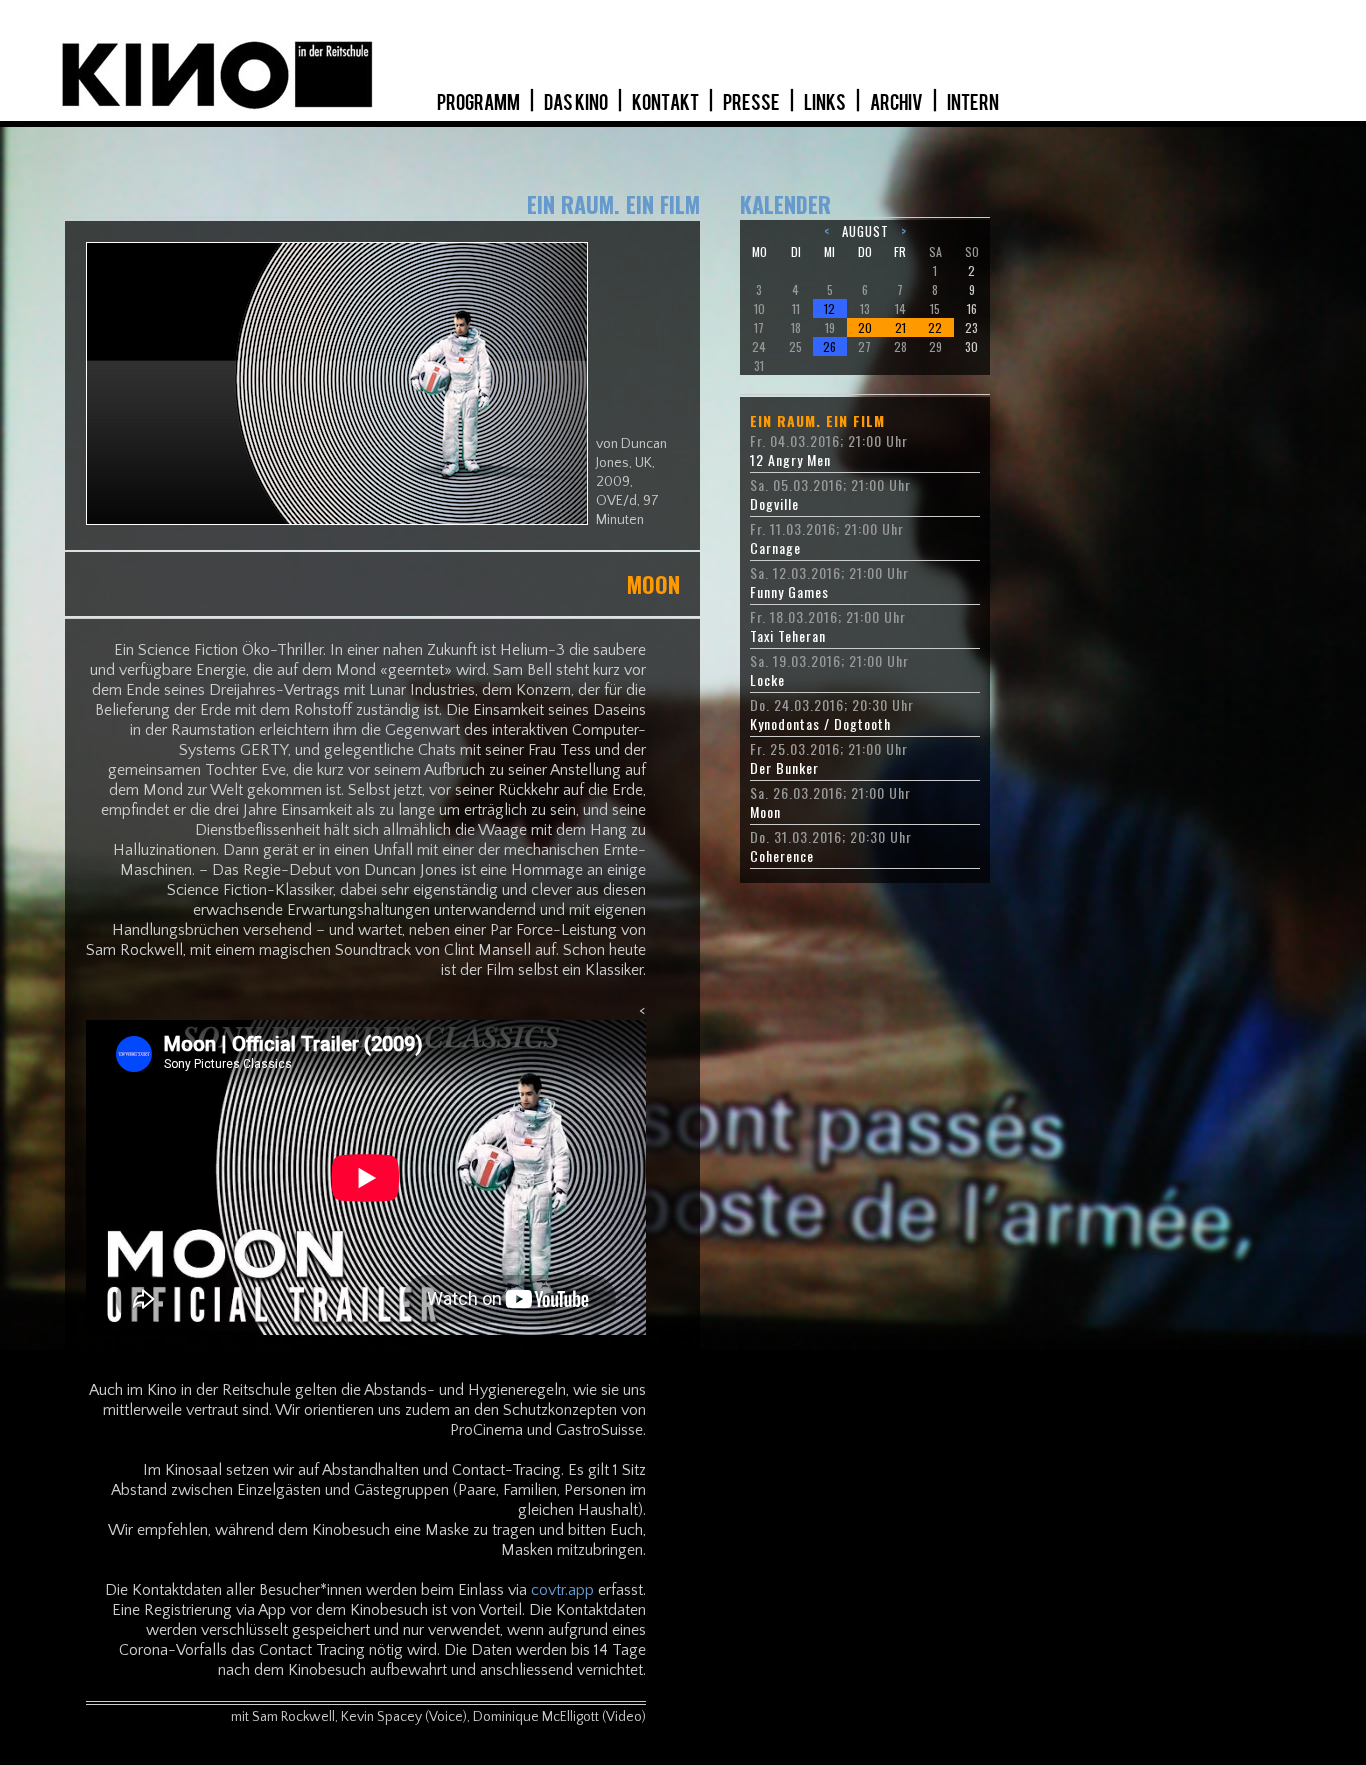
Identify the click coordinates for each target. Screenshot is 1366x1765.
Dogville (774, 504)
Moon (765, 812)
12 (829, 308)
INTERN (973, 103)
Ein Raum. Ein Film (817, 421)
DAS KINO (577, 103)
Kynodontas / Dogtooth (820, 724)
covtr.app (562, 1590)
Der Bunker (784, 768)
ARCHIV (897, 103)
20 (865, 327)
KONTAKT (666, 103)
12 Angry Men (790, 460)
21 (900, 327)
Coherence (782, 856)
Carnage (775, 548)
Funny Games (789, 592)
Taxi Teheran (788, 636)
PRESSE (752, 103)
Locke (767, 680)
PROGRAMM (479, 103)
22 (935, 327)
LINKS (826, 103)
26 (829, 346)
